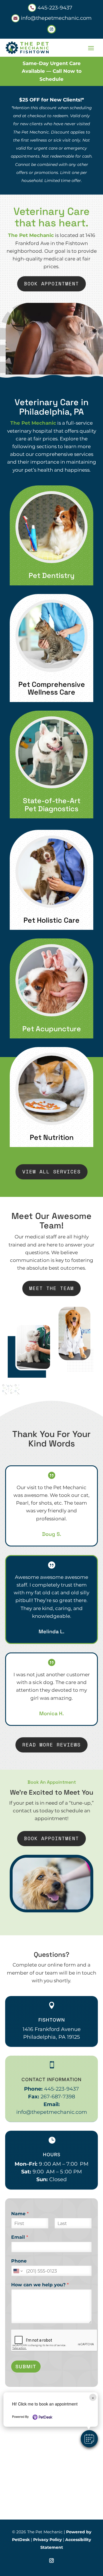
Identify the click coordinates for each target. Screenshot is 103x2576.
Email (20, 2237)
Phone (19, 2261)
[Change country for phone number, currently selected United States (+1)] (18, 2271)
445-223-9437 (62, 2089)
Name (20, 2214)
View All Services (51, 1172)
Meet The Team (51, 1288)
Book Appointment (51, 284)
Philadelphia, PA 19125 (51, 2037)
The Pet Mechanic (31, 235)
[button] (89, 2439)
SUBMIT (26, 2367)
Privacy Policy (47, 2540)
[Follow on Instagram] (51, 29)
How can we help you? (40, 2285)
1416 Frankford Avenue (52, 2029)
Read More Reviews (51, 1745)
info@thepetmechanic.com (52, 2112)
